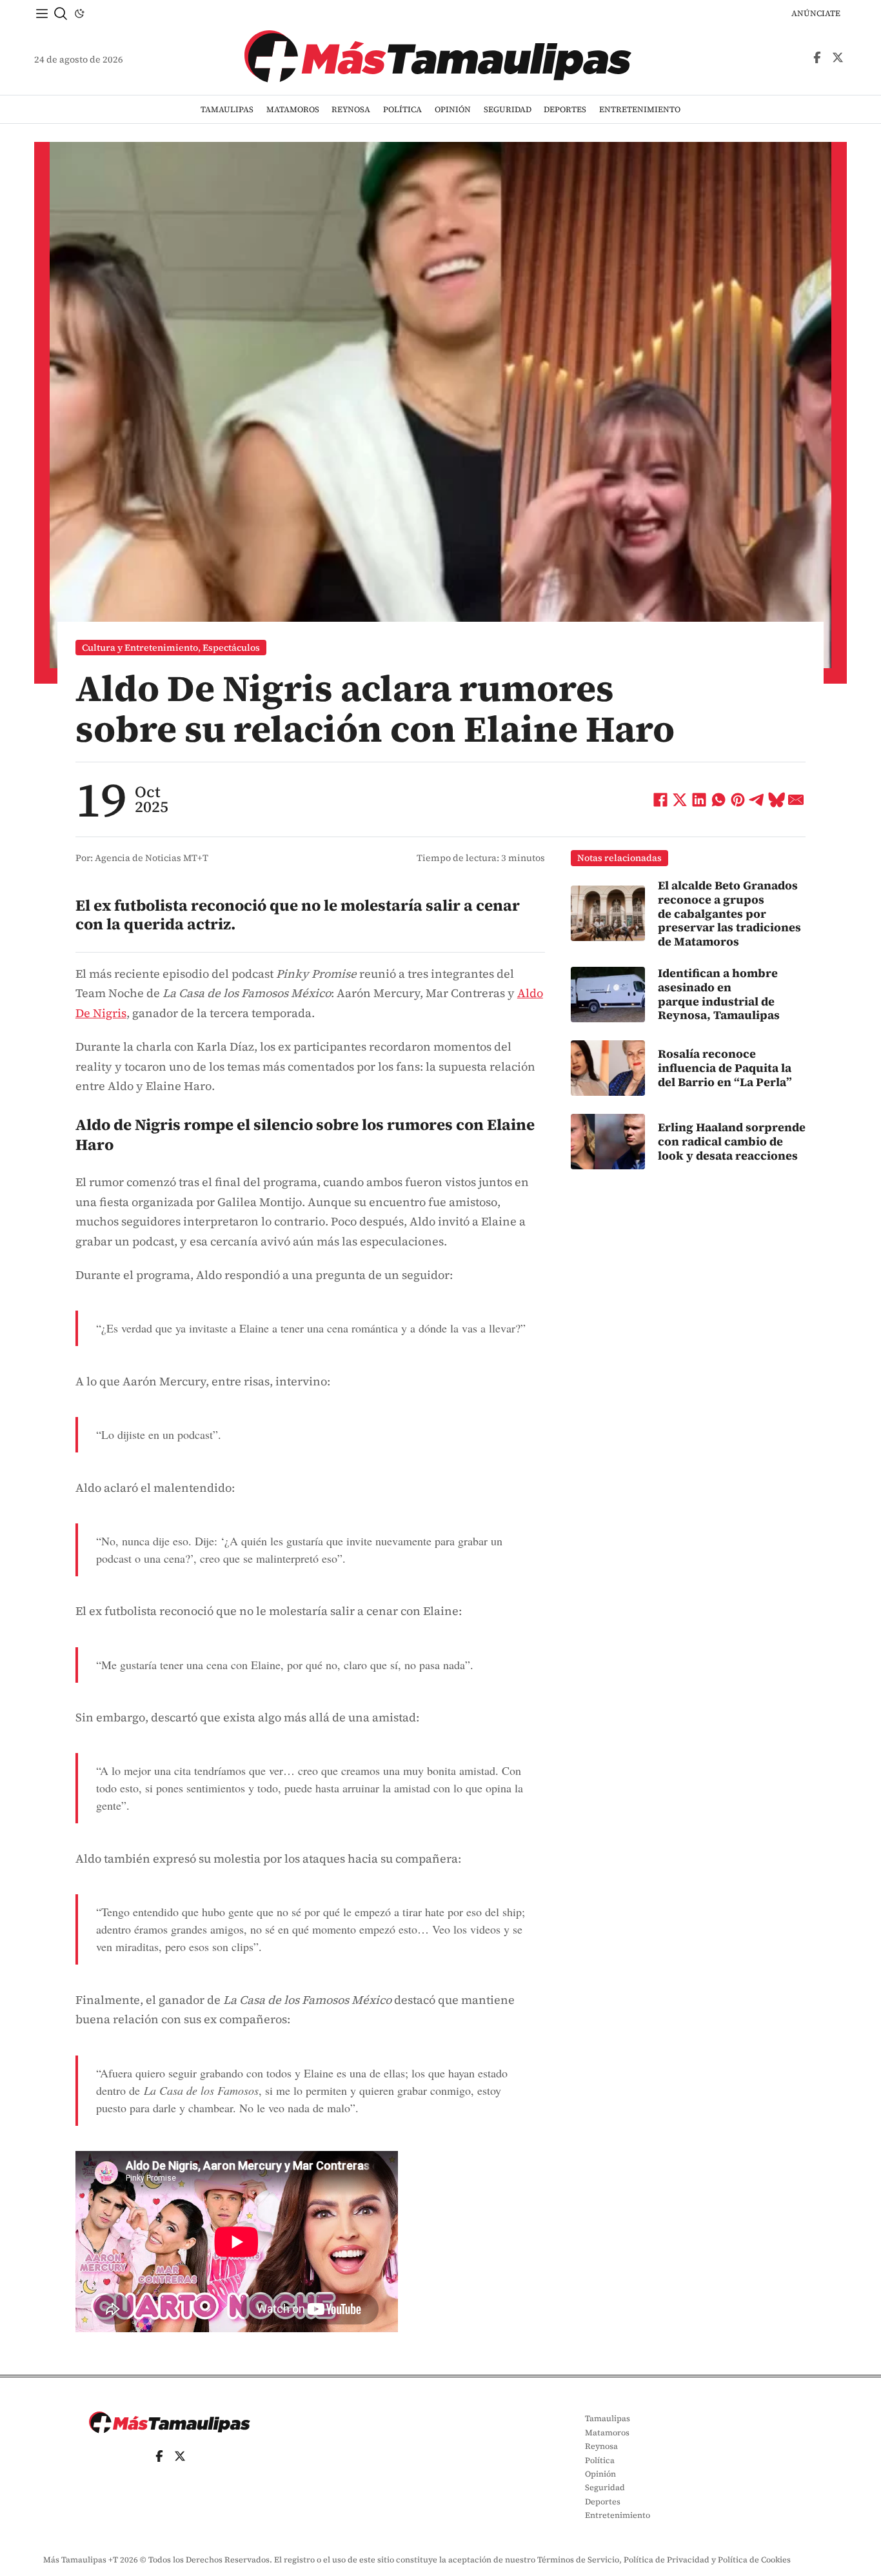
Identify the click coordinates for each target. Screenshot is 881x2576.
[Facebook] (660, 800)
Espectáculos (231, 648)
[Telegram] (757, 800)
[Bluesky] (777, 800)
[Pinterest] (738, 800)
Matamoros (293, 109)
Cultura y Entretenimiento (140, 648)
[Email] (796, 800)
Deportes (565, 109)
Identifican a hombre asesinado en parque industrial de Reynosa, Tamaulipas (719, 994)
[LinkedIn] (699, 800)
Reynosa (351, 109)
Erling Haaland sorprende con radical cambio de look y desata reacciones (732, 1142)
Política (402, 109)
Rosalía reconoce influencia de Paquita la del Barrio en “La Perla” (725, 1067)
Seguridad (508, 109)
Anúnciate (816, 13)
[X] (680, 800)
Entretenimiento (640, 109)
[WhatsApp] (718, 800)
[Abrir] (42, 14)
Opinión (453, 109)
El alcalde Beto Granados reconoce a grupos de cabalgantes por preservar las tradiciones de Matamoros (729, 913)
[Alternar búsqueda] (61, 14)
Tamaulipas (227, 109)
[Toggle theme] (79, 14)
